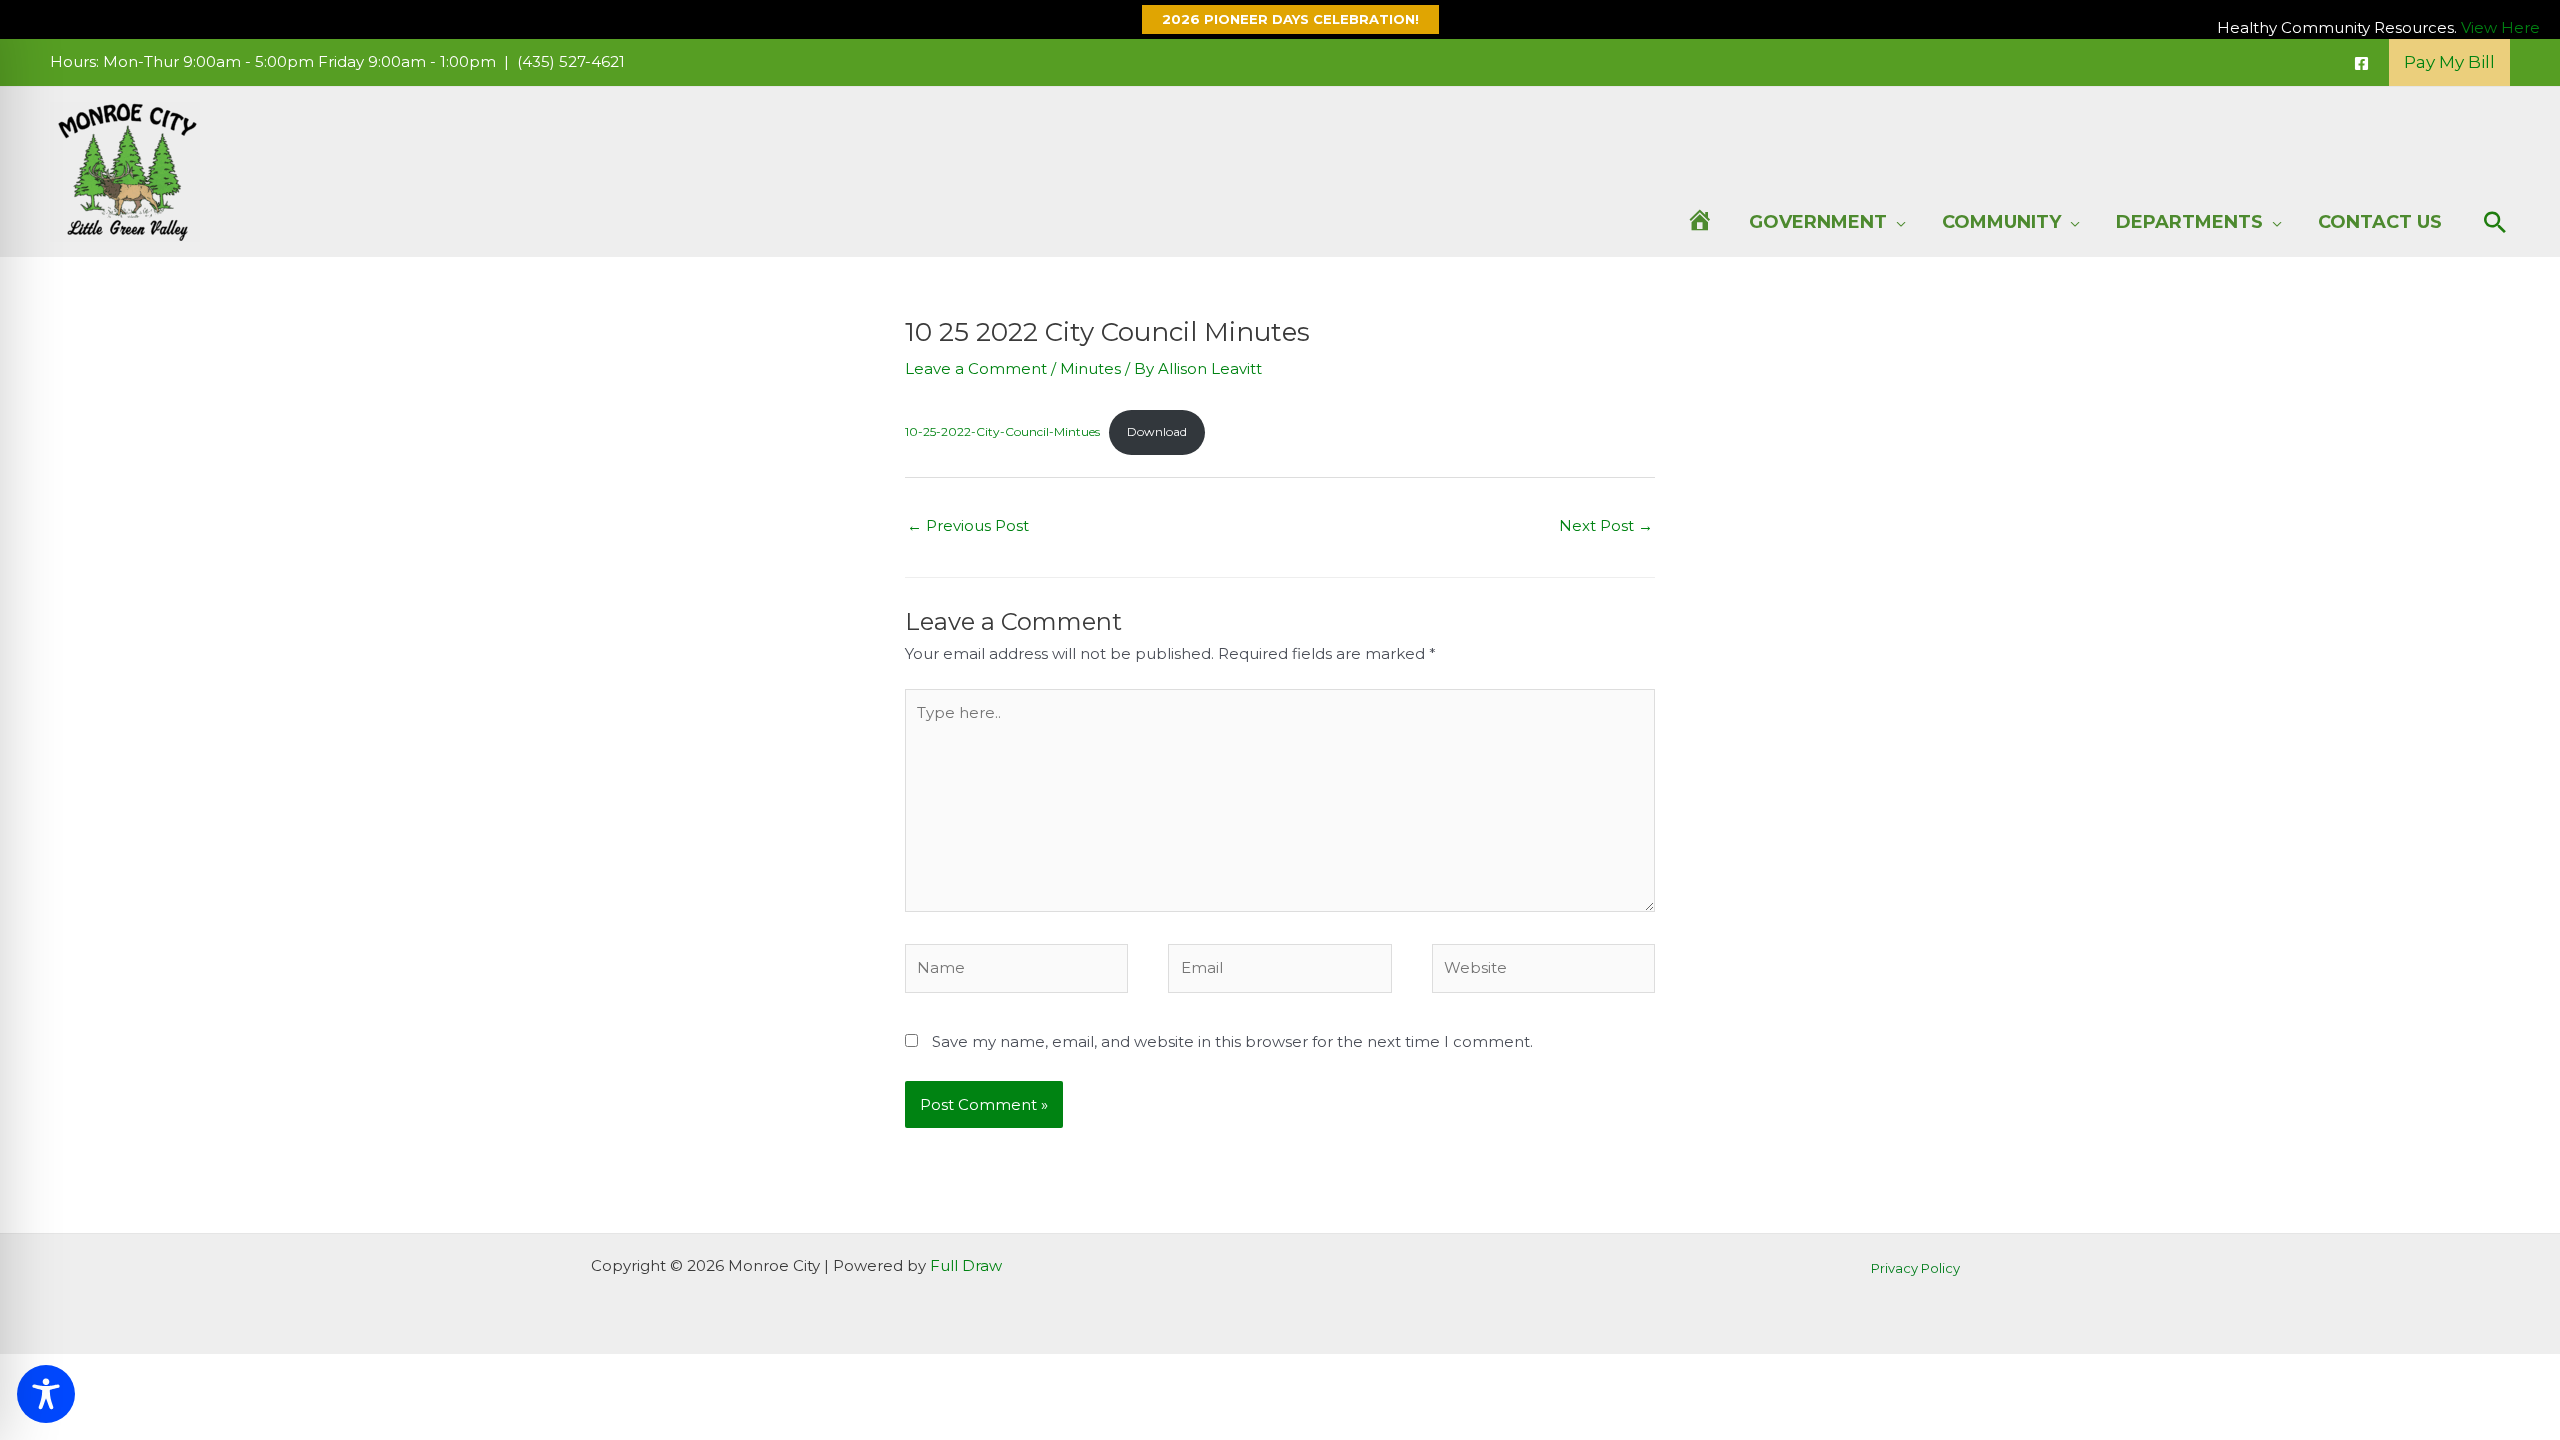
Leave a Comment (976, 368)
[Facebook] (2361, 63)
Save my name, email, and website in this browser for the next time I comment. (1232, 1041)
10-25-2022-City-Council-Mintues (1002, 431)
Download (1157, 431)
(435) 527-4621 (571, 61)
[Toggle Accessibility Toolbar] (46, 1394)
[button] (1280, 19)
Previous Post (968, 525)
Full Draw (966, 1265)
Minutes (1090, 368)
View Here (2500, 27)
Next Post (1606, 525)
